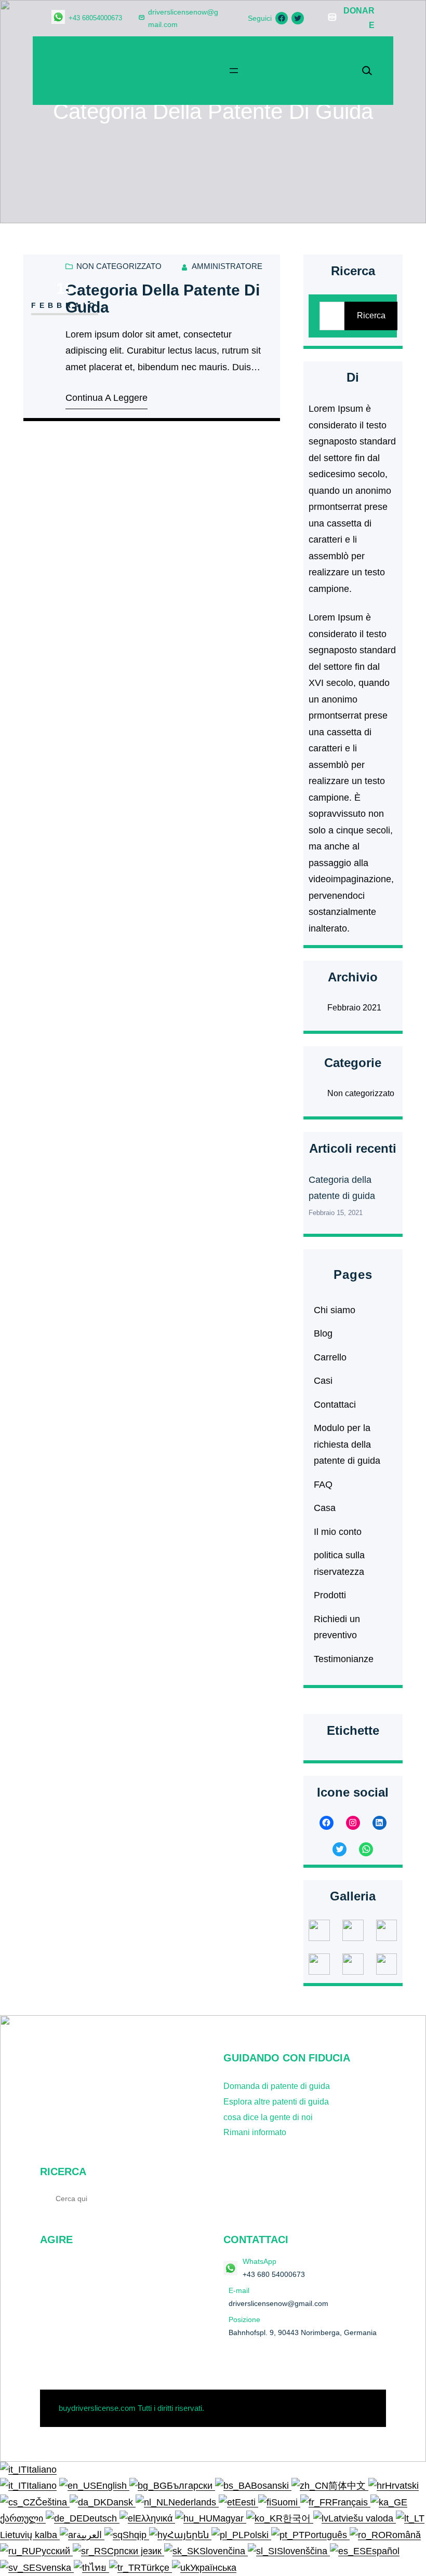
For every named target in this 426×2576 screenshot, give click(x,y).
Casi (323, 1381)
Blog (323, 1333)
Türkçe (156, 2568)
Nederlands (194, 2502)
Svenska (55, 2568)
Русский (54, 2551)
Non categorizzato (119, 266)
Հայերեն (189, 2535)
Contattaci (335, 1405)
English (113, 2486)
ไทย (99, 2568)
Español (383, 2551)
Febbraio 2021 (354, 1008)
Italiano (42, 2470)
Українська (213, 2568)
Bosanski (271, 2486)
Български (191, 2486)
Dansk (121, 2502)
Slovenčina (224, 2551)
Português (327, 2535)
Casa (325, 1508)
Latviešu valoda (362, 2518)
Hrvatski (402, 2486)
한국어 (298, 2518)
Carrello (330, 1357)
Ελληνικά (155, 2518)
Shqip (136, 2535)
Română (403, 2535)
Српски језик (136, 2551)
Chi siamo (335, 1310)
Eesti (247, 2502)
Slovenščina (303, 2551)
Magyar (229, 2518)
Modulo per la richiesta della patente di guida (347, 1444)
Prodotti (330, 1595)
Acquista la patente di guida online (97, 70)
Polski (257, 2535)
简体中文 (348, 2486)
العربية (90, 2535)
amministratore (227, 266)
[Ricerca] (190, 2198)
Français (351, 2502)
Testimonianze (344, 1659)
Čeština (52, 2502)
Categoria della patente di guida (163, 299)
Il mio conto (338, 1532)
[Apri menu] (234, 71)
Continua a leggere (106, 398)
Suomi (286, 2502)
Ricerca (371, 315)
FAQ (323, 1485)
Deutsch (101, 2518)
